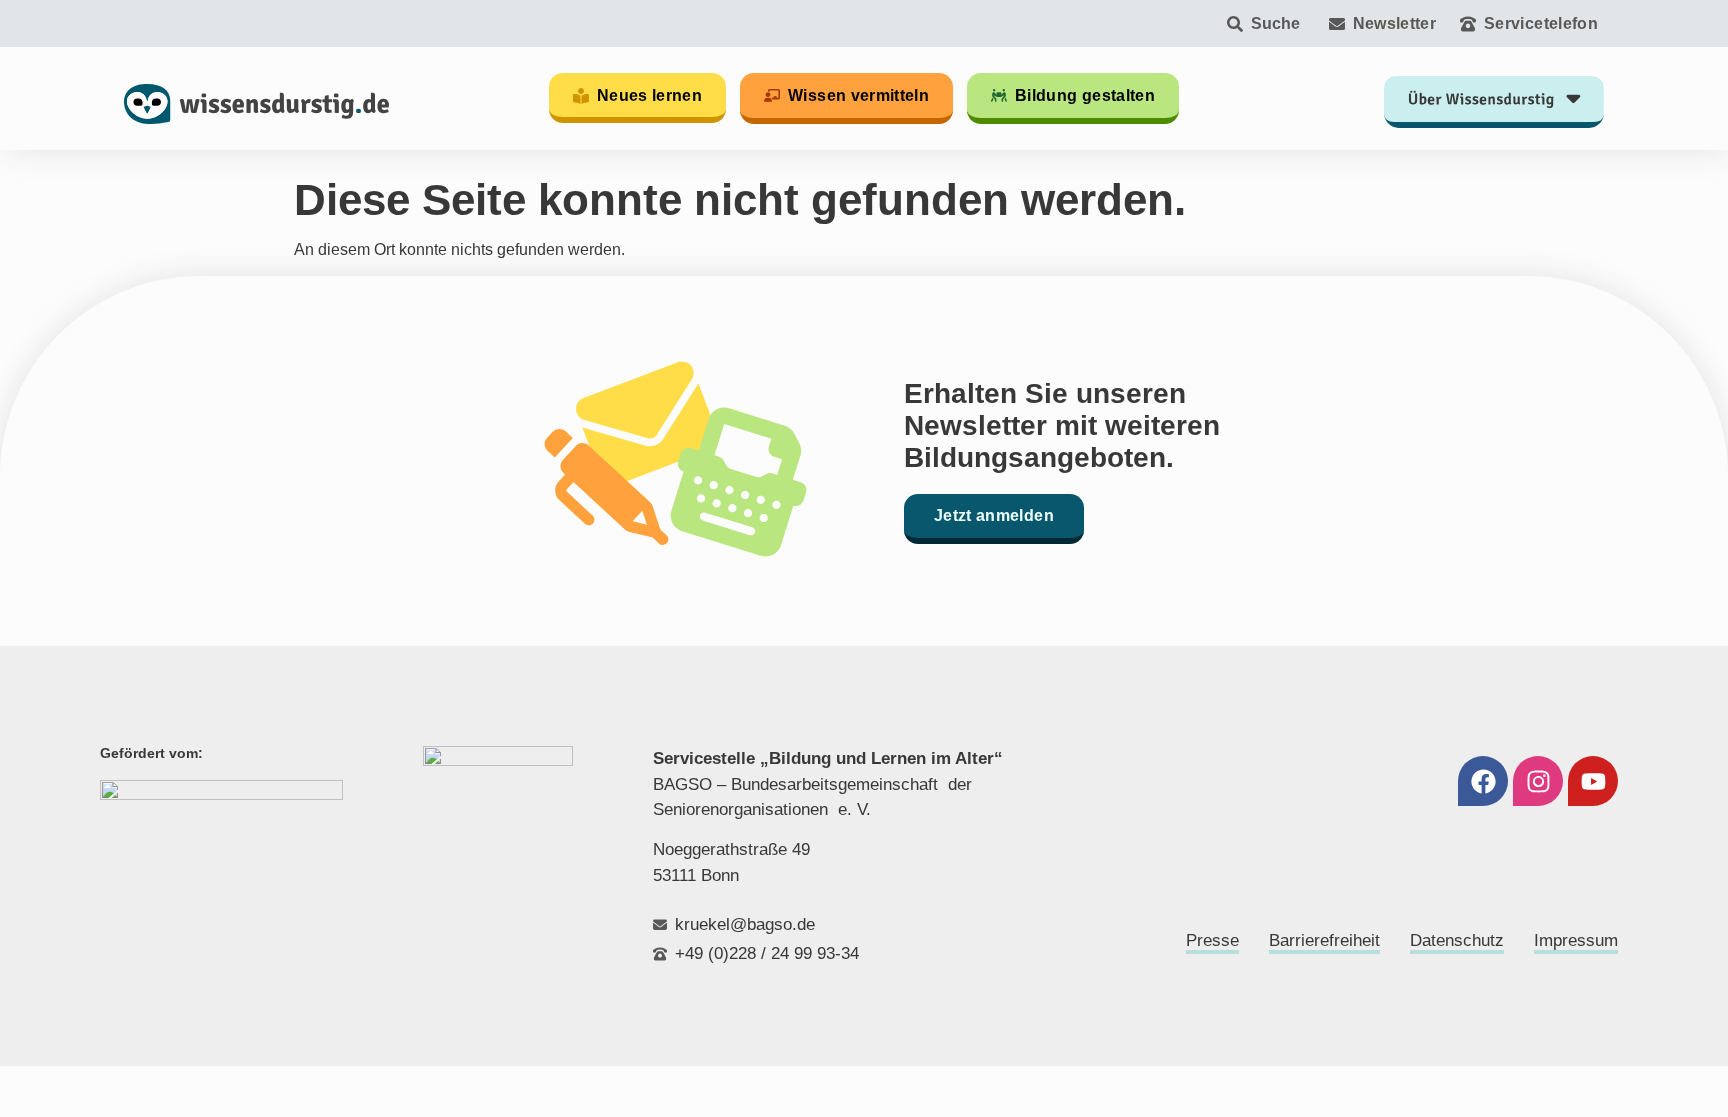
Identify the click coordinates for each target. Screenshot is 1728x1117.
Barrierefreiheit (1324, 940)
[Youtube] (1593, 781)
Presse (1212, 940)
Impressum (1576, 940)
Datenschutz (1457, 940)
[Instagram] (1538, 781)
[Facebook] (1483, 781)
